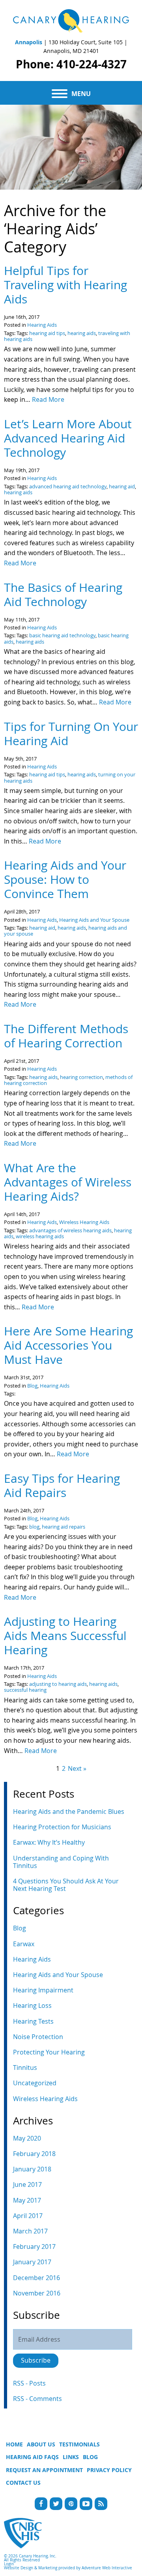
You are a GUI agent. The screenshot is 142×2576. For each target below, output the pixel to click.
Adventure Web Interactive (107, 2568)
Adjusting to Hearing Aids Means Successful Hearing (65, 1636)
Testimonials (79, 2444)
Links (71, 2457)
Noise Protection (38, 2037)
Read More (48, 399)
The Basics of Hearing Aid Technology (63, 595)
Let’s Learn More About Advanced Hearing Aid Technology (68, 438)
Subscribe (36, 2360)
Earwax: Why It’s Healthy (49, 1842)
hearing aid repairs (64, 1527)
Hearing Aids (42, 325)
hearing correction (81, 1077)
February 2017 (34, 2246)
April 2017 (28, 2216)
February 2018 (34, 2154)
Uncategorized (35, 2083)
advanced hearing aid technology (68, 487)
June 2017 (27, 2184)
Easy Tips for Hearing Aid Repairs (62, 1486)
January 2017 (32, 2262)
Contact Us (23, 2483)
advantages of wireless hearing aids (70, 1231)
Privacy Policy (109, 2470)
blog (34, 1527)
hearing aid (122, 487)
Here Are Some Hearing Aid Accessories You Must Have (68, 1345)
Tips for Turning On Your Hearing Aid (71, 734)
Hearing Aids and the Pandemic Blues (69, 1811)
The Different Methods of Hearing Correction (66, 1036)
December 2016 (36, 2278)
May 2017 (27, 2200)
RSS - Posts (29, 2383)
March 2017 (30, 2231)
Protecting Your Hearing (49, 2052)
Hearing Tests (33, 2021)
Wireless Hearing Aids (84, 1222)
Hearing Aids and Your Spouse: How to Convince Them (65, 879)
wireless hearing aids (40, 1236)
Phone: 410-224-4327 (71, 64)
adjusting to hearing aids (58, 1684)
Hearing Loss (32, 2005)
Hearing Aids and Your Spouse (94, 920)
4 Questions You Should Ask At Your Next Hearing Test (66, 1885)
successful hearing (25, 1690)
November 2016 (37, 2293)
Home (14, 2444)
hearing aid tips (47, 333)
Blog (32, 1386)
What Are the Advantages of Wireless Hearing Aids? (68, 1182)
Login (9, 2564)
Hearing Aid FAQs (32, 2457)
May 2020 (27, 2138)
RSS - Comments (37, 2399)
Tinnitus (25, 2068)
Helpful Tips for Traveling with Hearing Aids (65, 285)
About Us (41, 2444)
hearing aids (82, 333)
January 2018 (32, 2169)
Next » (77, 1768)
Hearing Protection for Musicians (62, 1827)
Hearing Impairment (43, 1990)
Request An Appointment (44, 2470)
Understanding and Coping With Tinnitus (61, 1862)
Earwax (24, 1944)
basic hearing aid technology (62, 636)
